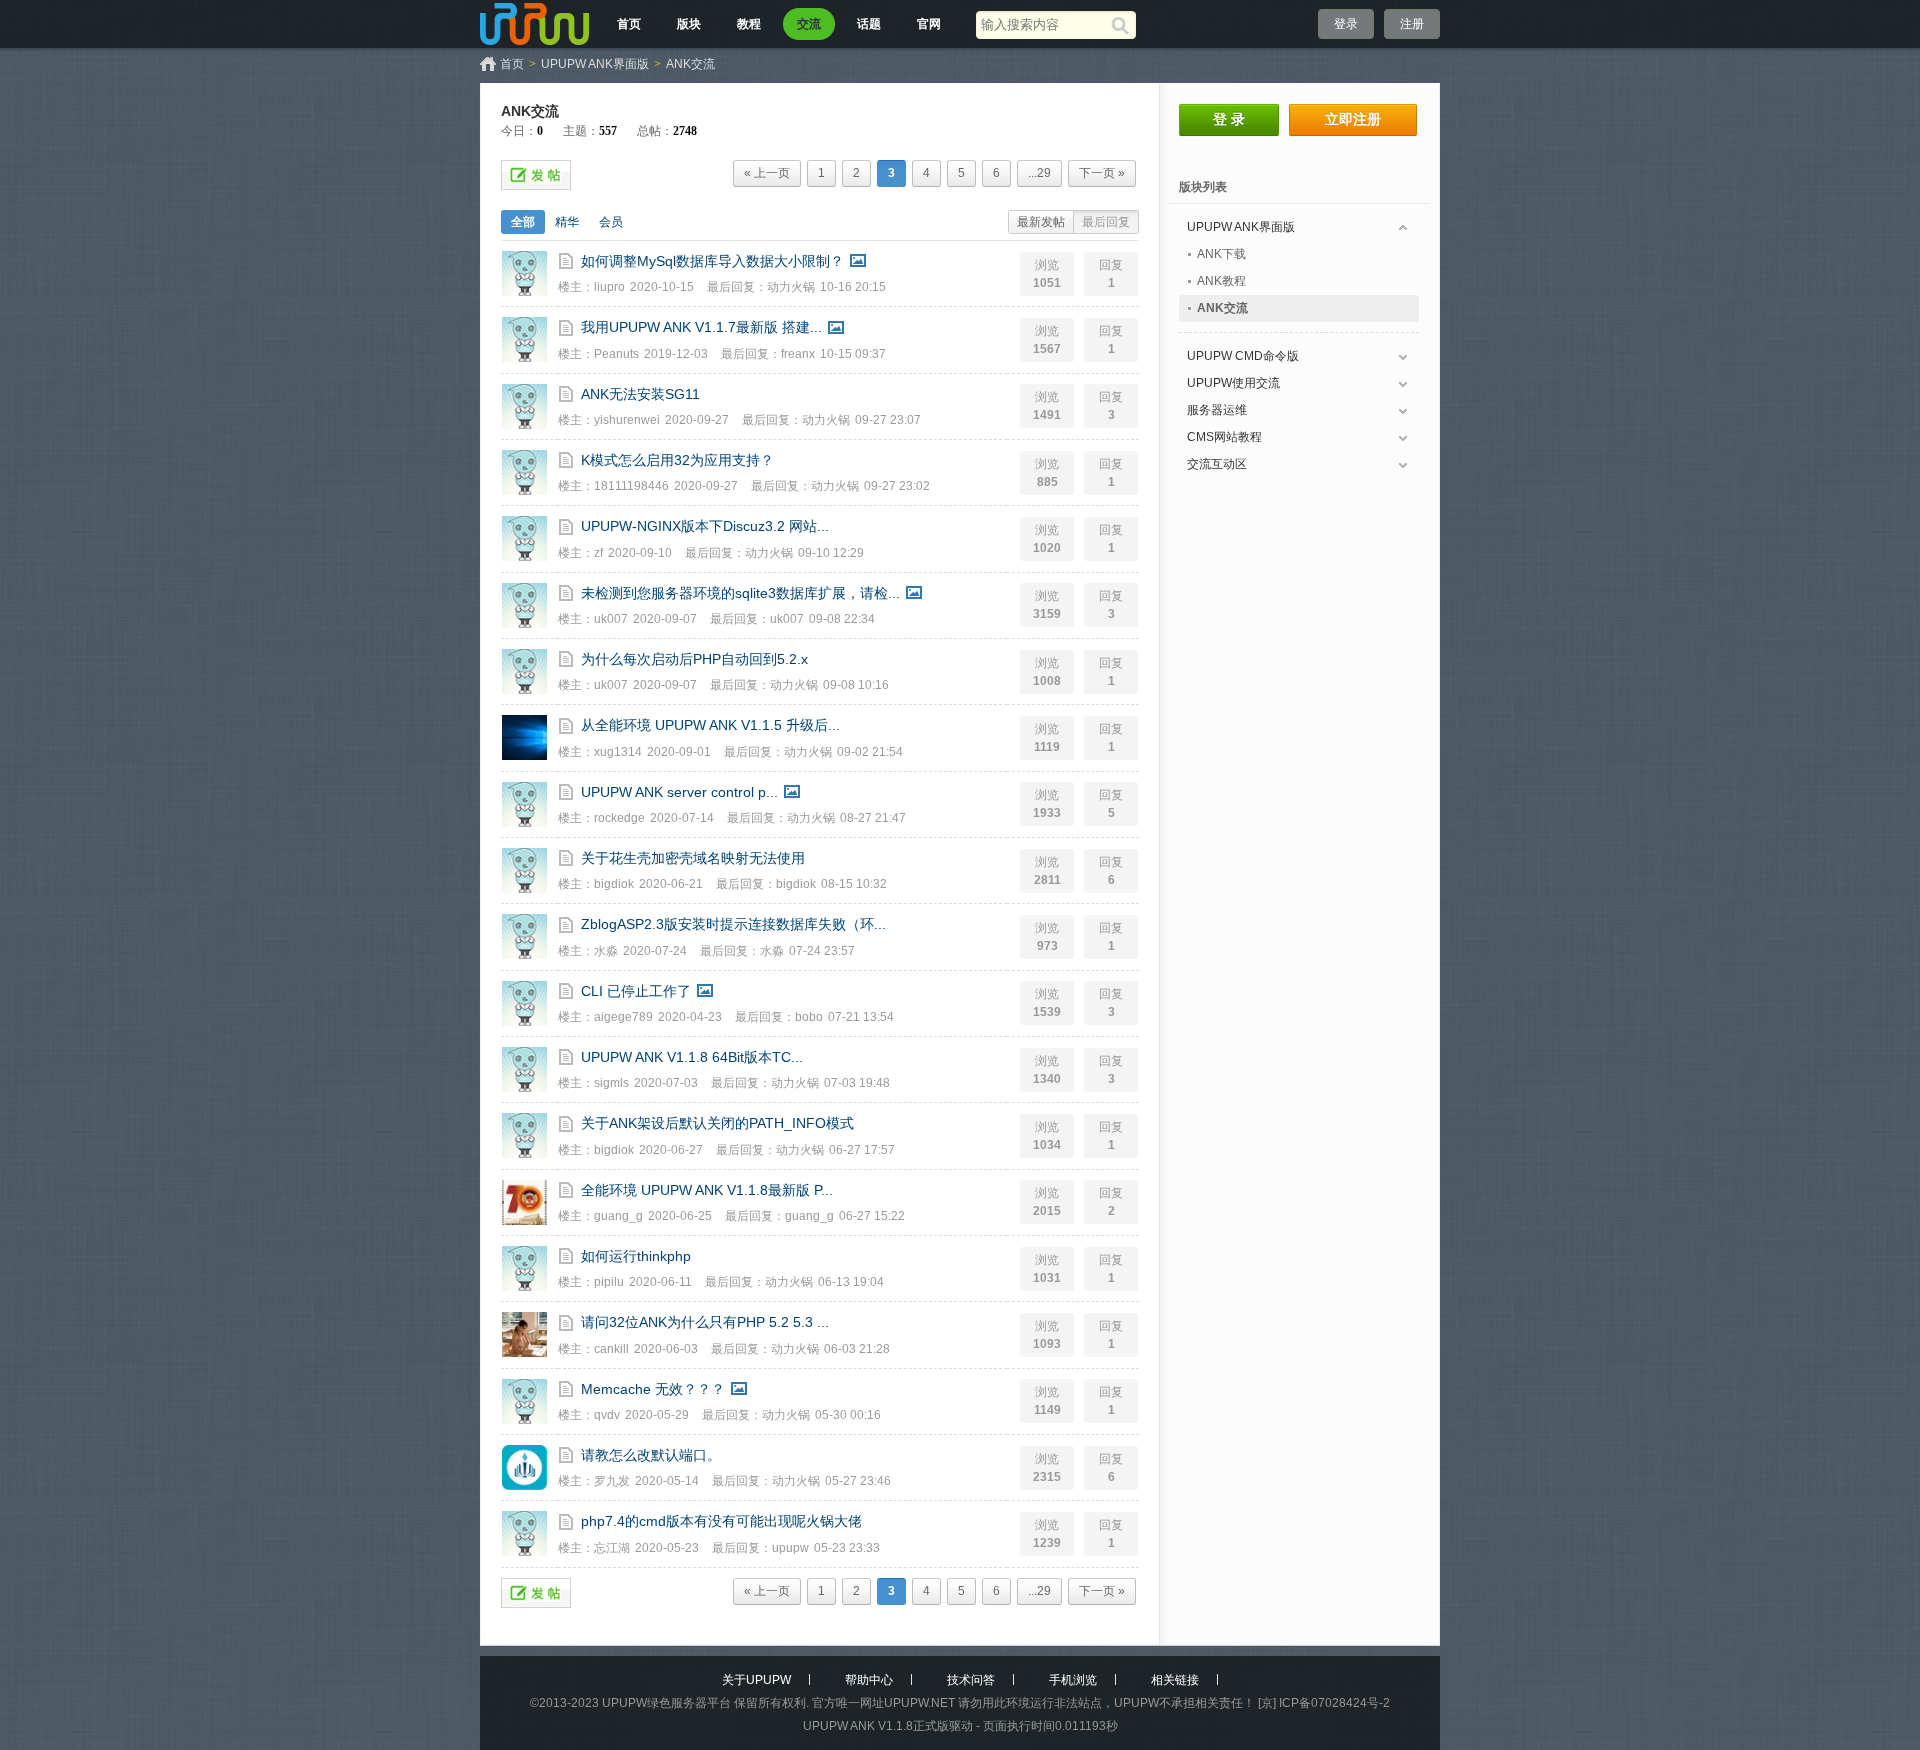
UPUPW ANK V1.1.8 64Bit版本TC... (692, 1057)
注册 (1412, 24)
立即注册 (1353, 119)
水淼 (606, 951)
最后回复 (1106, 222)
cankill (611, 1349)
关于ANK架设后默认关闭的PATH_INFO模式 (717, 1123)
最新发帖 (1041, 222)
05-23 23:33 (847, 1548)
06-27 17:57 (862, 1150)
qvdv (607, 1415)
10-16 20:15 (853, 287)
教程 (749, 24)
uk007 (611, 619)
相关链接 (1175, 1680)
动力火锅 (791, 287)
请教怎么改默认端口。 (651, 1455)
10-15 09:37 (853, 354)
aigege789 (623, 1017)
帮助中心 (869, 1680)
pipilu (609, 1282)
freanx (798, 354)
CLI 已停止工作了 (636, 991)
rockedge (619, 818)
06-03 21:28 (857, 1349)
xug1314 (618, 752)
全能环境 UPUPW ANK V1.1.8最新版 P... (707, 1190)
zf (598, 553)
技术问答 (971, 1680)
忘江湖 (612, 1548)
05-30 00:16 (848, 1415)
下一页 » (1102, 173)
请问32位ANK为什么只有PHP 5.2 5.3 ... (705, 1322)
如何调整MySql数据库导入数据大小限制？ (712, 261)
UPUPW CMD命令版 (1243, 356)
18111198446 (631, 486)
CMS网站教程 (1224, 437)
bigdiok (614, 884)
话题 (869, 24)
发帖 (536, 175)
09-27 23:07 (888, 420)
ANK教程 (1221, 281)
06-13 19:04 (851, 1282)
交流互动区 (1217, 464)
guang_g (618, 1216)
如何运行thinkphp (636, 1256)
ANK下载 (1221, 254)
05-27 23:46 (858, 1481)
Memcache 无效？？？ (653, 1389)
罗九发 (612, 1481)
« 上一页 (767, 173)
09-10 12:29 (831, 553)
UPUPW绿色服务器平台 (666, 1703)
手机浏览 (1073, 1680)
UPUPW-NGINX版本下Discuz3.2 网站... (705, 526)
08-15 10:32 (854, 884)
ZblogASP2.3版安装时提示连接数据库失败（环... (733, 924)
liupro (609, 287)
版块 (689, 24)
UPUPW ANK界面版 (595, 64)
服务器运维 (1217, 410)
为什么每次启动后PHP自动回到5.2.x (694, 659)
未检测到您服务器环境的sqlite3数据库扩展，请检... (740, 593)
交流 (809, 24)
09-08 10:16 (856, 685)
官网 (929, 24)
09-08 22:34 (842, 619)
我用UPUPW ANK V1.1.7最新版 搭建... (701, 327)
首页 (629, 24)
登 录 (1229, 119)
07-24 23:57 (822, 951)
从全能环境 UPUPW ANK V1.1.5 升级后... (710, 725)
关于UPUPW (756, 1680)
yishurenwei (627, 420)
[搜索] (1123, 25)
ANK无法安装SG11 (640, 394)
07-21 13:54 (861, 1017)
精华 (567, 222)
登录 (1346, 24)
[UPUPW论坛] (535, 24)
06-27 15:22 (872, 1216)
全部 (523, 222)
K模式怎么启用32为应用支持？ (677, 460)
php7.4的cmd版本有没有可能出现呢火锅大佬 (721, 1521)
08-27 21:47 (873, 818)
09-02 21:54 (870, 752)
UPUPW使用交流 (1233, 383)
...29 (1039, 173)
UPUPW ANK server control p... (679, 792)
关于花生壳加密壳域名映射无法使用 (693, 858)
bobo (809, 1017)
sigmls (611, 1083)
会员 (611, 222)
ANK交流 (690, 64)
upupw (790, 1548)
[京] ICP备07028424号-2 (1324, 1703)
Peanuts (616, 354)
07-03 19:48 (857, 1083)
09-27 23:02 (897, 486)
